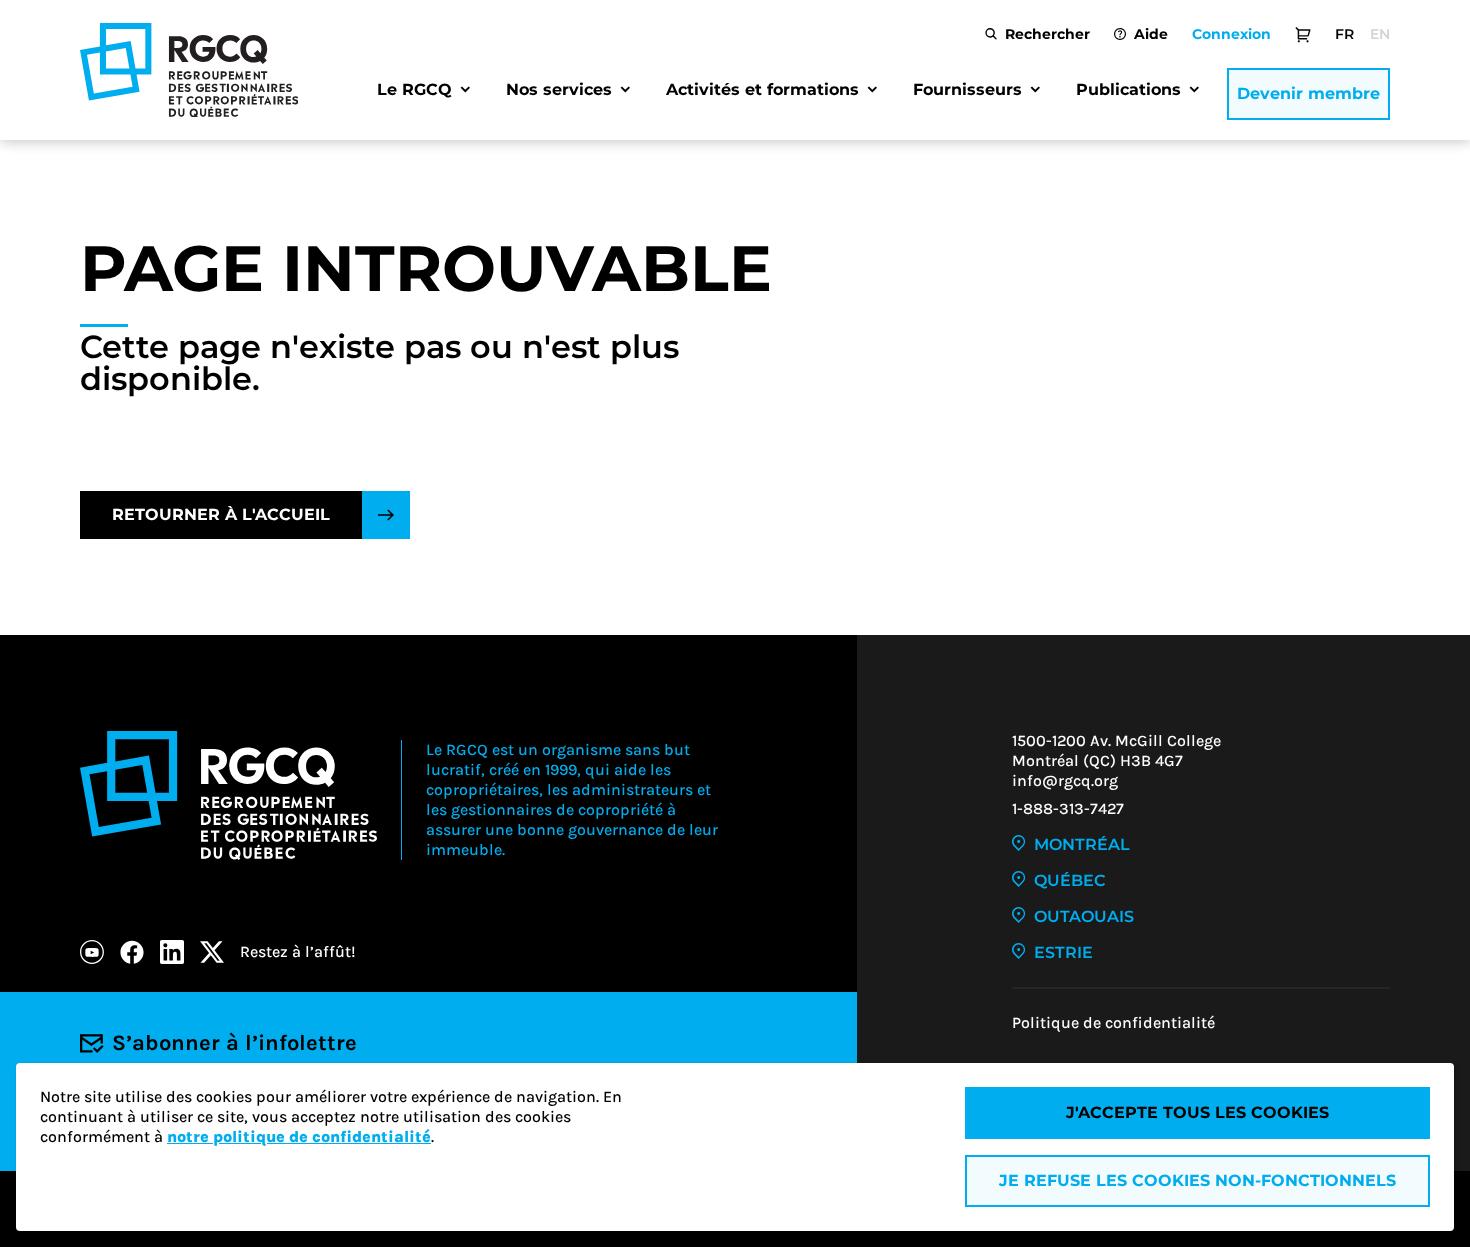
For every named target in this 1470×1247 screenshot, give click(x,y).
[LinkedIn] (172, 952)
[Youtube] (92, 952)
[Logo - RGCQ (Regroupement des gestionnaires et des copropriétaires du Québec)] (189, 70)
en (1380, 34)
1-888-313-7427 (1068, 808)
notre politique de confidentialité (299, 1136)
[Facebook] (132, 952)
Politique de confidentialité (1113, 1022)
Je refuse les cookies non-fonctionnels (1197, 1180)
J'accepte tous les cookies (1197, 1112)
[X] (212, 952)
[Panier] (1303, 34)
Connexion (1231, 34)
